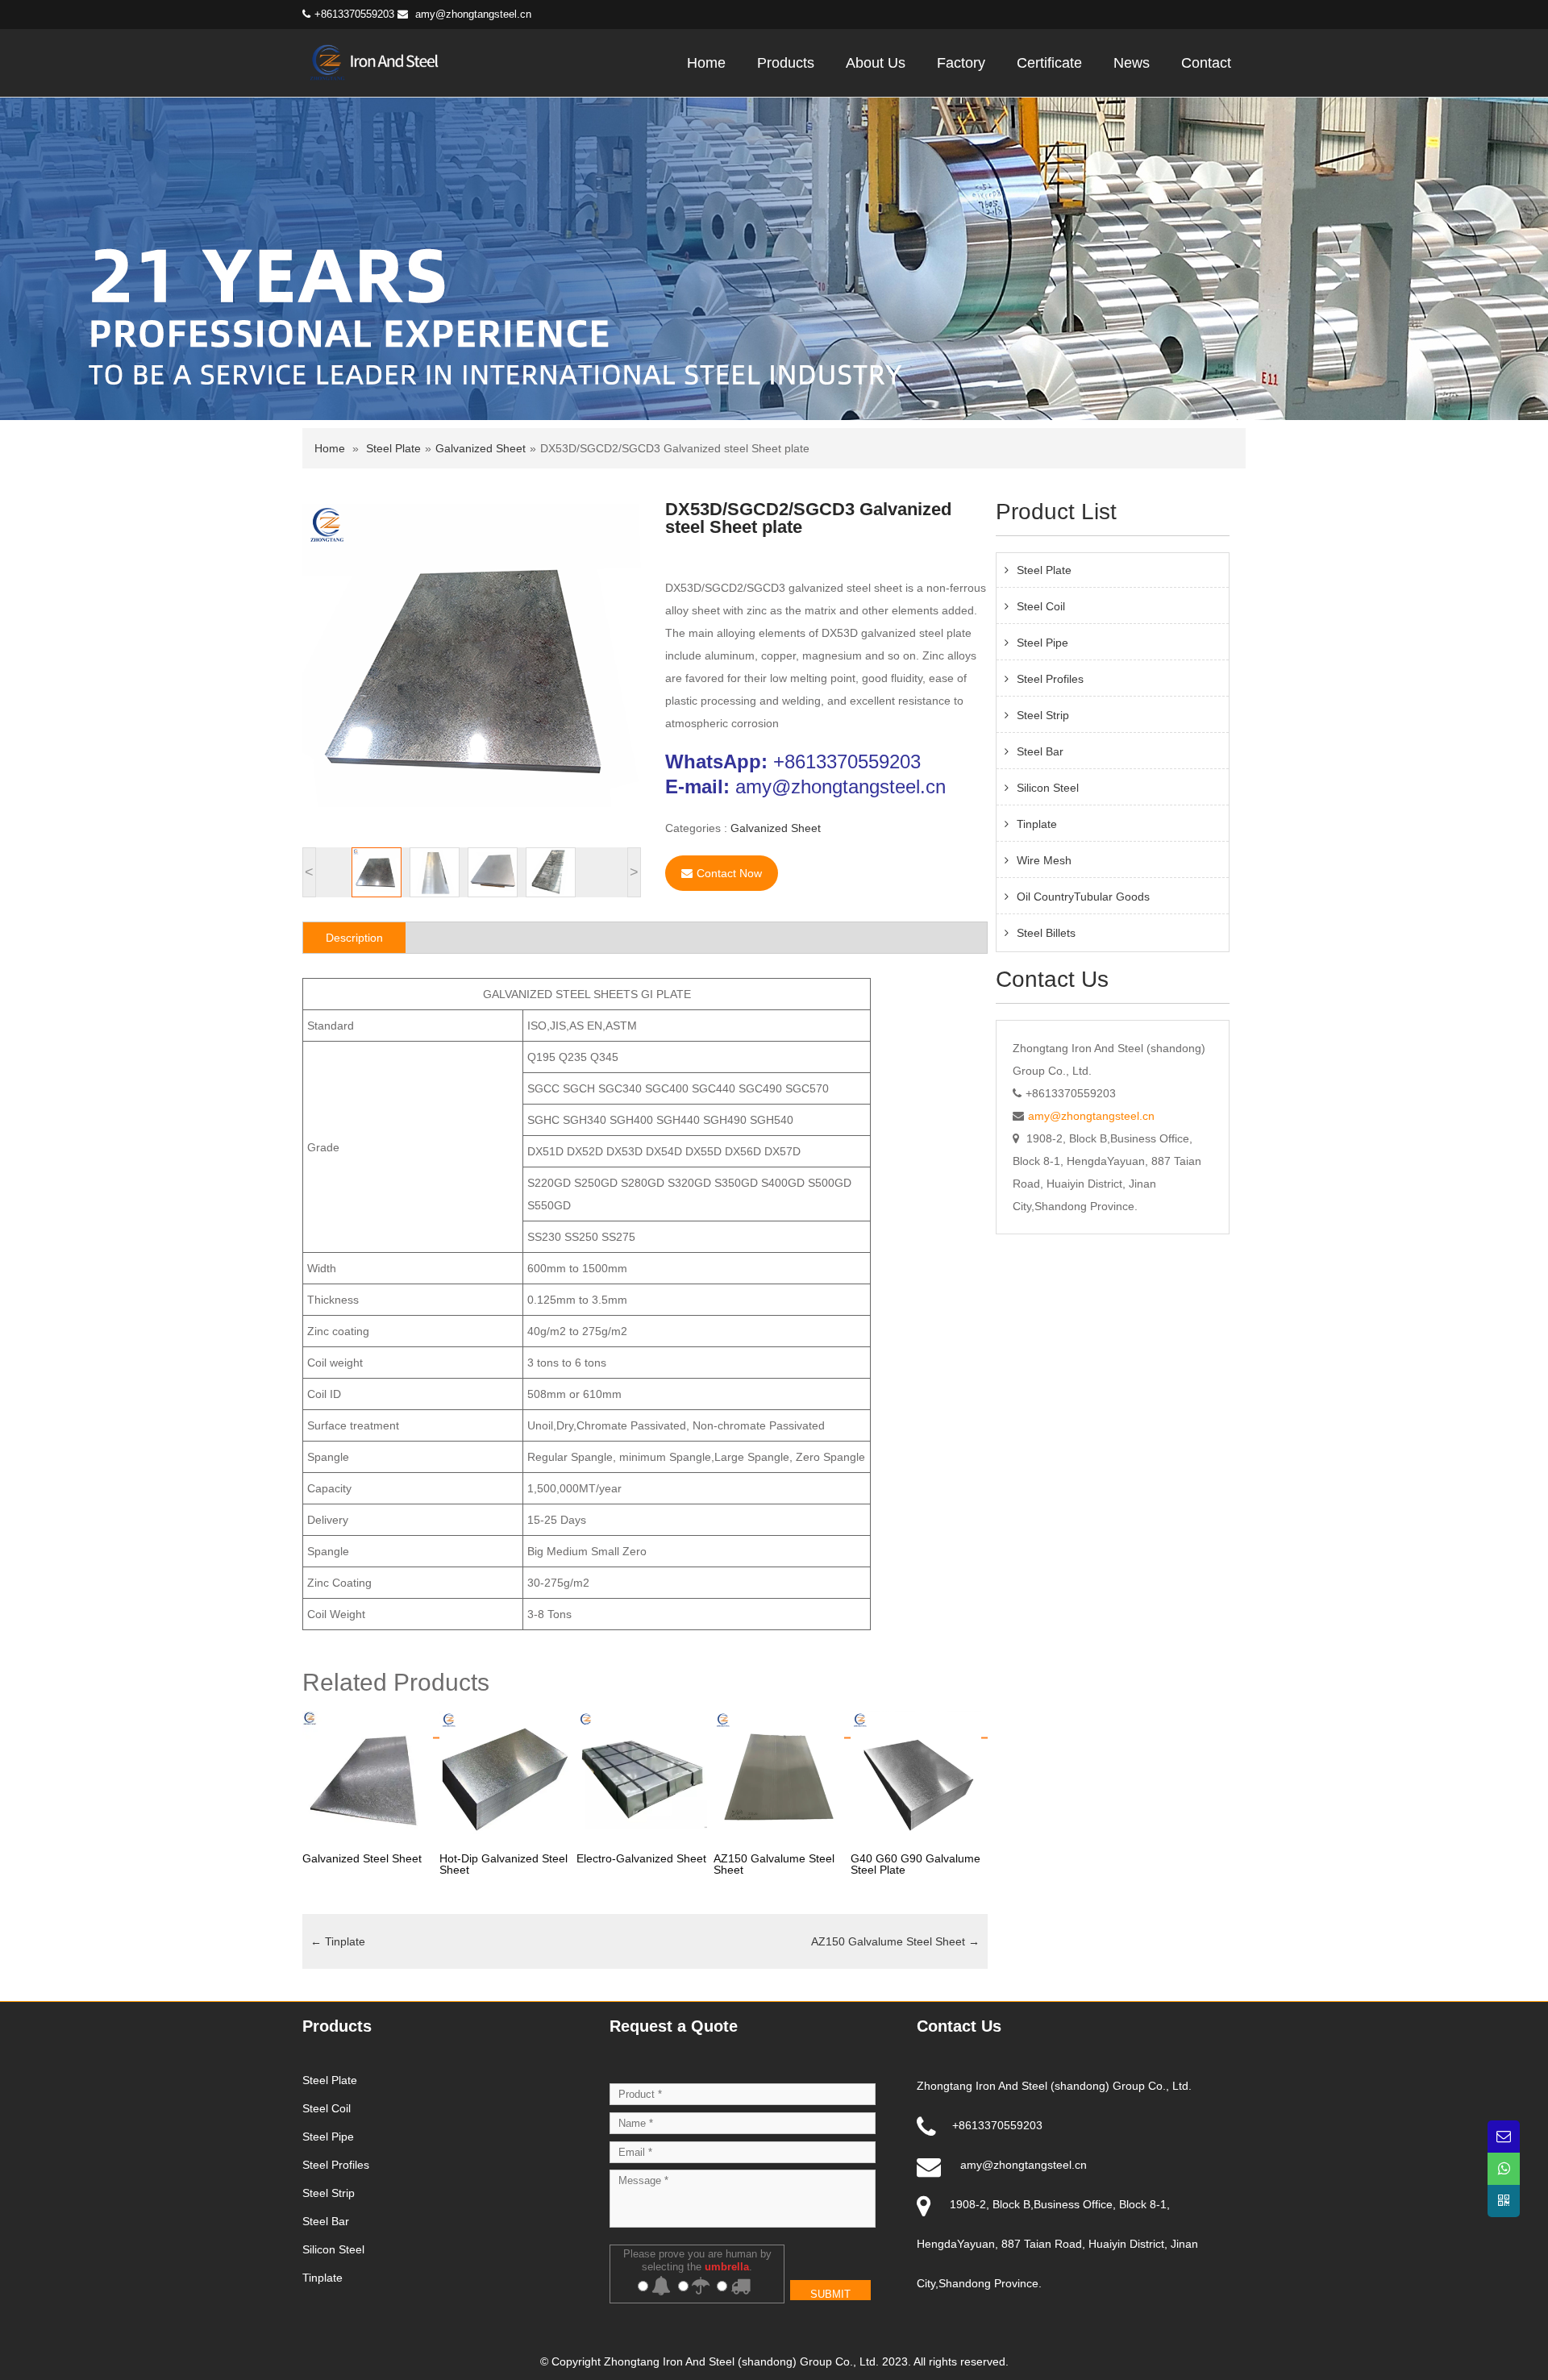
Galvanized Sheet (481, 448)
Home (706, 63)
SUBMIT (830, 2294)
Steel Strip (1043, 715)
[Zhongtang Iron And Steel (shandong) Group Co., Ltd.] (381, 61)
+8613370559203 (847, 761)
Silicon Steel (1048, 788)
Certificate (1049, 63)
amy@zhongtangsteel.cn (473, 14)
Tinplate (338, 1941)
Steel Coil (1041, 606)
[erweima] (1504, 2201)
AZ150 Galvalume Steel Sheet (895, 1941)
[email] (1504, 2137)
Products (786, 63)
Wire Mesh (1044, 860)
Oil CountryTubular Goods (1083, 897)
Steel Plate (393, 448)
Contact (1206, 63)
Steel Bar (1040, 751)
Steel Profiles (1050, 679)
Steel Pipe (1042, 643)
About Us (876, 63)
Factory (961, 63)
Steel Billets (1046, 933)
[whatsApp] (1504, 2169)
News (1132, 63)
